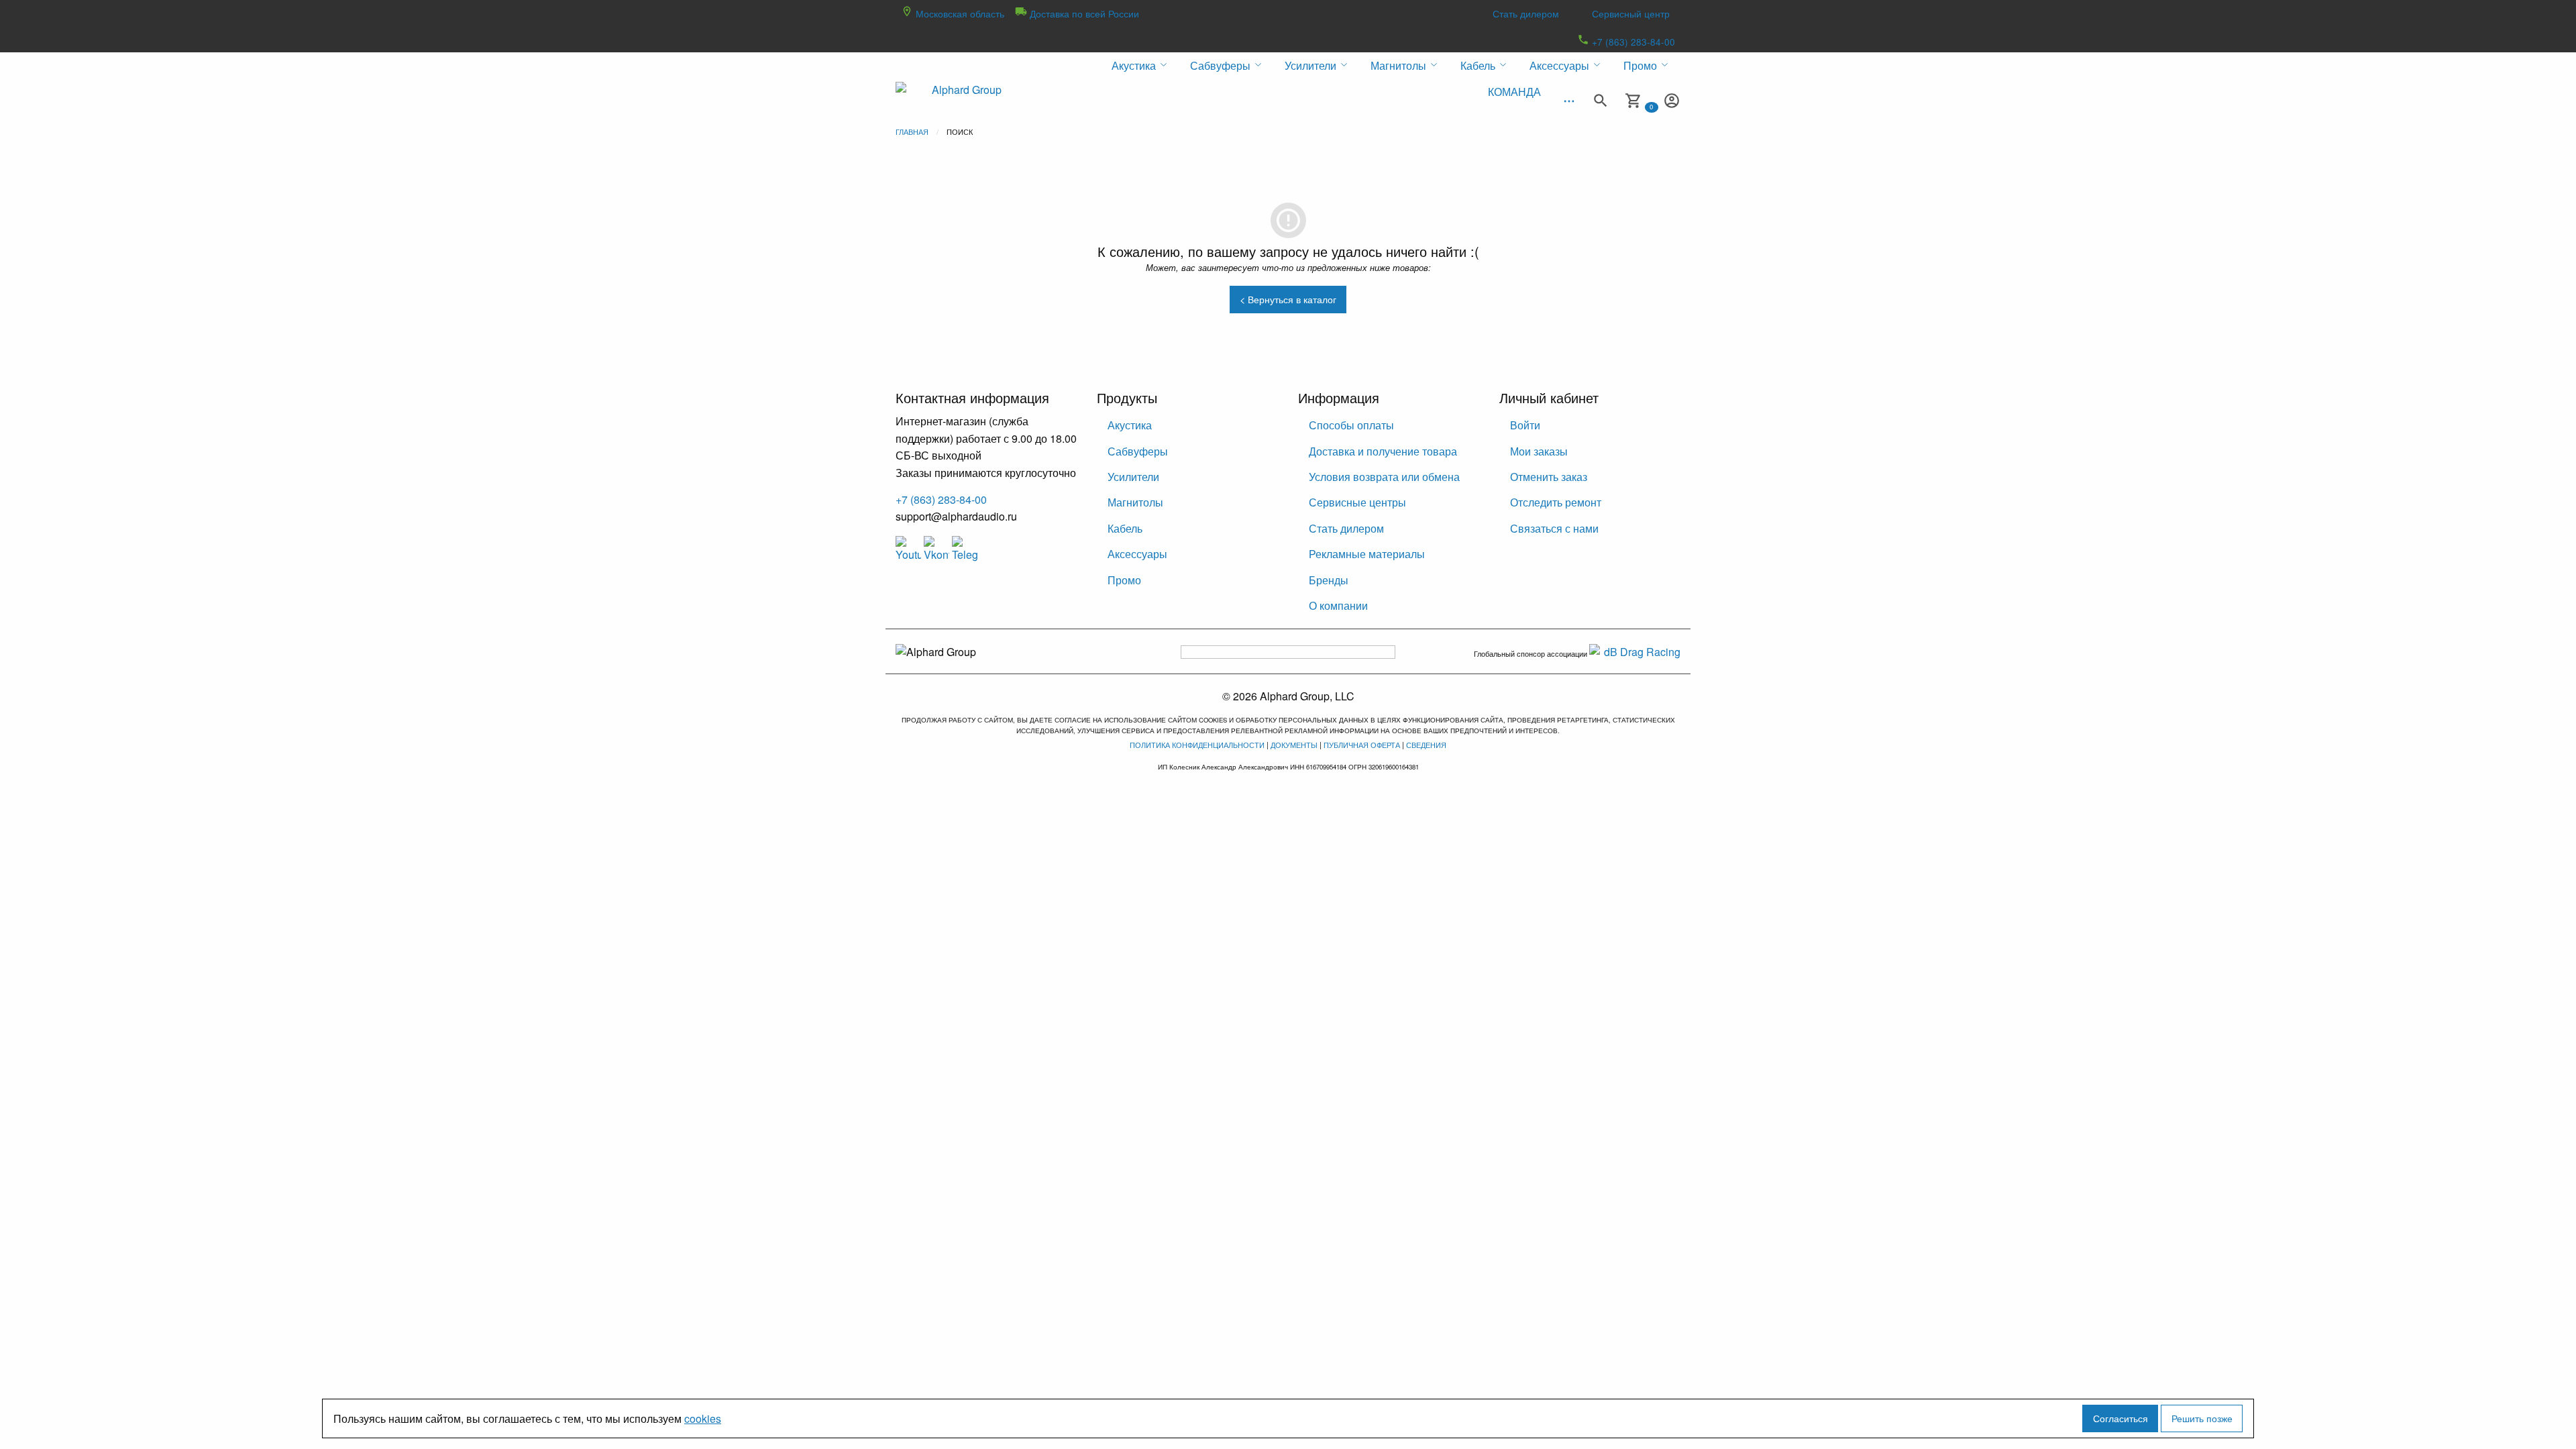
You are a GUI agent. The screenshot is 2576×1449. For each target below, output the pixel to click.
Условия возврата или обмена (1384, 477)
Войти (1525, 425)
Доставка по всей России (1083, 13)
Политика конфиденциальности (1197, 745)
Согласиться (2121, 1418)
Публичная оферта (1362, 745)
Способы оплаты (1351, 425)
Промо (1124, 580)
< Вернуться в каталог (1288, 299)
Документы (1294, 745)
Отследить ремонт (1556, 502)
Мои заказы (1539, 451)
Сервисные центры (1357, 502)
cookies (703, 1418)
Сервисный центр (1631, 13)
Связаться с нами (1554, 528)
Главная (912, 131)
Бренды (1329, 580)
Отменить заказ (1549, 477)
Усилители (1133, 477)
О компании (1338, 605)
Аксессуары (1137, 554)
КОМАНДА (1514, 92)
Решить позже (2202, 1418)
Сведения (1426, 745)
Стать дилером (1526, 13)
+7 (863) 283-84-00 (1632, 42)
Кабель (1125, 528)
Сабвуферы (1138, 451)
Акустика (1130, 425)
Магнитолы (1135, 502)
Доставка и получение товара (1383, 451)
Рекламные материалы (1367, 554)
